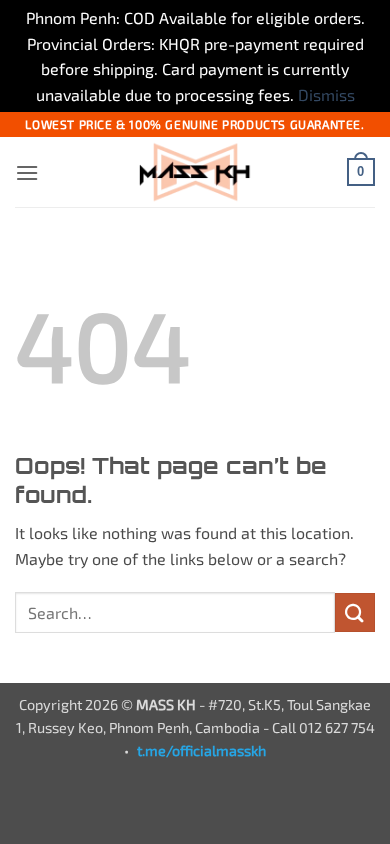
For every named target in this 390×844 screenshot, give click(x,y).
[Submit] (355, 612)
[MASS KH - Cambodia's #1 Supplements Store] (195, 172)
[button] (27, 172)
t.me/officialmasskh (201, 750)
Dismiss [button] (326, 94)
